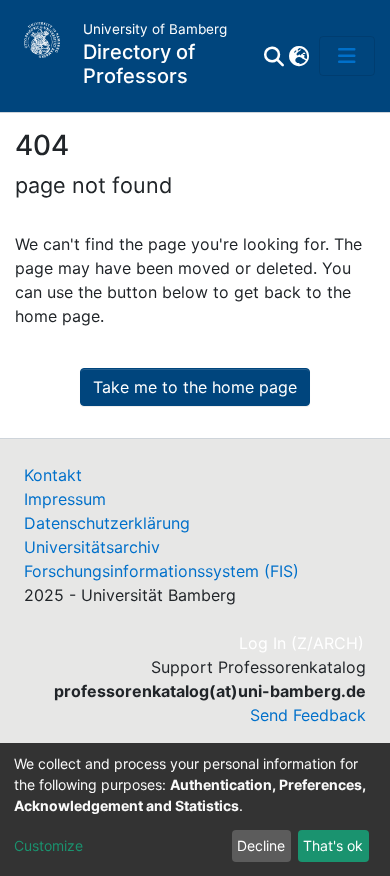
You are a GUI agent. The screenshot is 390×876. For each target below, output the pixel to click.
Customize (48, 845)
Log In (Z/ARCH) (302, 643)
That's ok (333, 845)
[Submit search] (273, 56)
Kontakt (53, 475)
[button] (298, 56)
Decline (261, 845)
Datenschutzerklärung (107, 523)
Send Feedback (308, 715)
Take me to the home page (195, 387)
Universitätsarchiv (92, 547)
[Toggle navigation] (347, 56)
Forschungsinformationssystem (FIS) (161, 571)
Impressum (65, 499)
